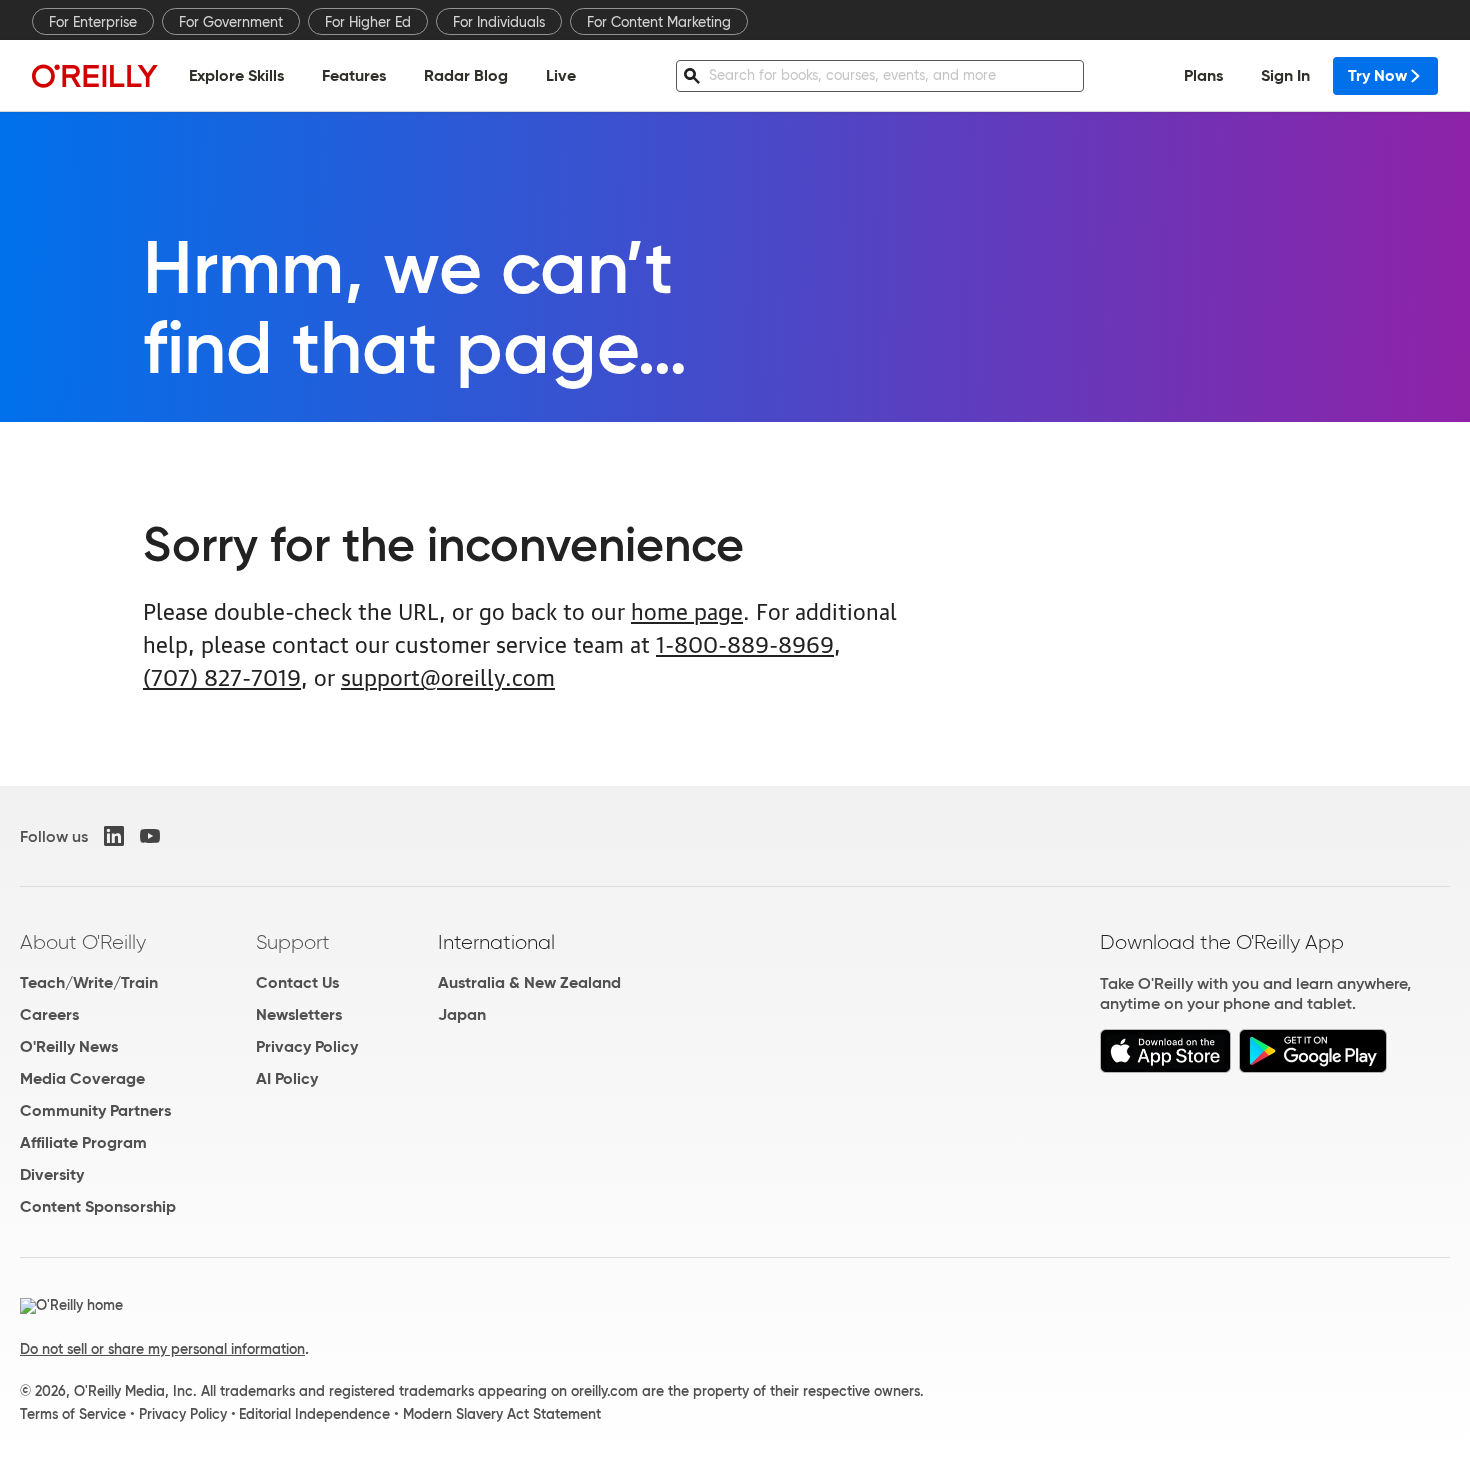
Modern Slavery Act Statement (502, 1414)
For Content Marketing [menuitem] (659, 22)
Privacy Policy (307, 1046)
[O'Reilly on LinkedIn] (114, 836)
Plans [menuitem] (1203, 75)
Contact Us (297, 982)
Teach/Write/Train (89, 982)
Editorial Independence (314, 1414)
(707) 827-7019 (222, 675)
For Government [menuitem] (231, 22)
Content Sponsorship (98, 1206)
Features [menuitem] (354, 75)
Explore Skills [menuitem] (236, 75)
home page (687, 609)
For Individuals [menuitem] (499, 22)
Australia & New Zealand (529, 982)
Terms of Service (73, 1414)
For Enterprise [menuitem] (93, 22)
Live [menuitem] (561, 75)
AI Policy (287, 1078)
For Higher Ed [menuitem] (368, 22)
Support (293, 942)
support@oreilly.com (448, 675)
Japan (462, 1014)
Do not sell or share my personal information (162, 1349)
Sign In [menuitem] (1285, 75)
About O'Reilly (83, 942)
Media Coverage (82, 1078)
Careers (49, 1014)
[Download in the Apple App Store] (1165, 1067)
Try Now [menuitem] (1377, 75)
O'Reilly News (69, 1046)
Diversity (52, 1174)
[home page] (95, 75)
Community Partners (95, 1110)
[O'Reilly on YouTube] (150, 836)
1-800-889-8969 (745, 642)
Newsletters (299, 1014)
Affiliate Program (83, 1142)
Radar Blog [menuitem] (466, 75)
